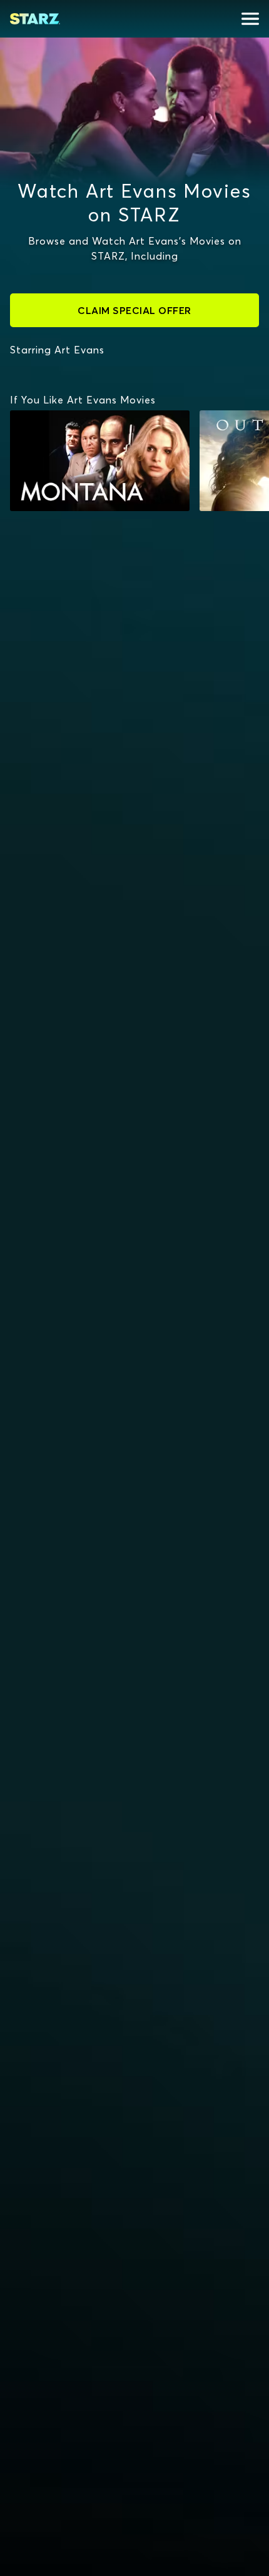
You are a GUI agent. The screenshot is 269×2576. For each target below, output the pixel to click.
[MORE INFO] (100, 461)
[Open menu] (250, 19)
